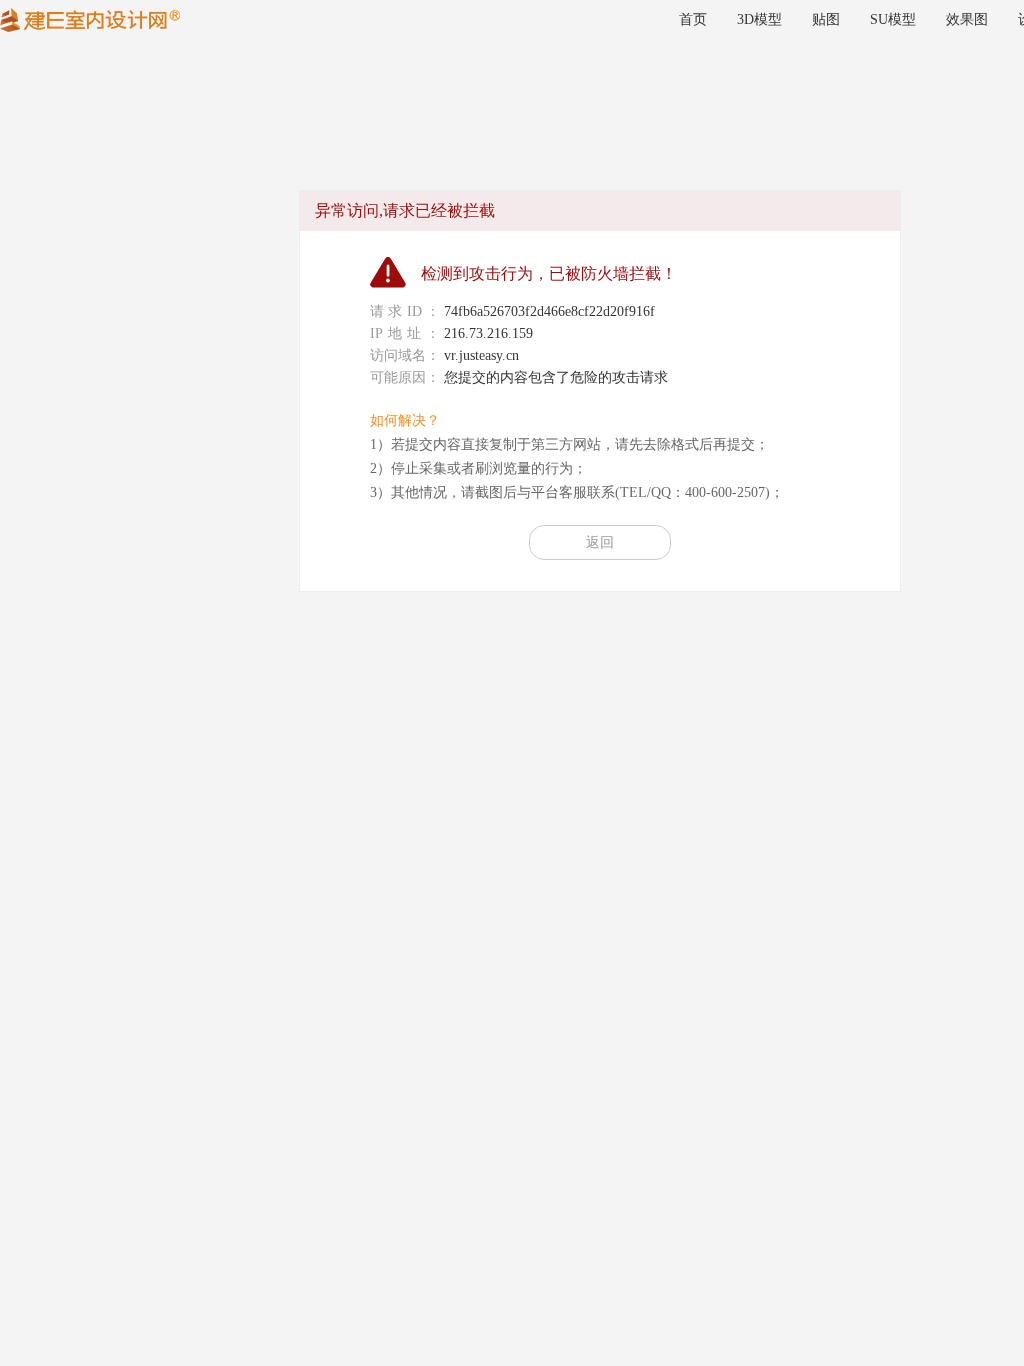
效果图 (967, 19)
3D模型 (759, 19)
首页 (693, 19)
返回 (600, 542)
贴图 (826, 19)
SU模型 (893, 19)
